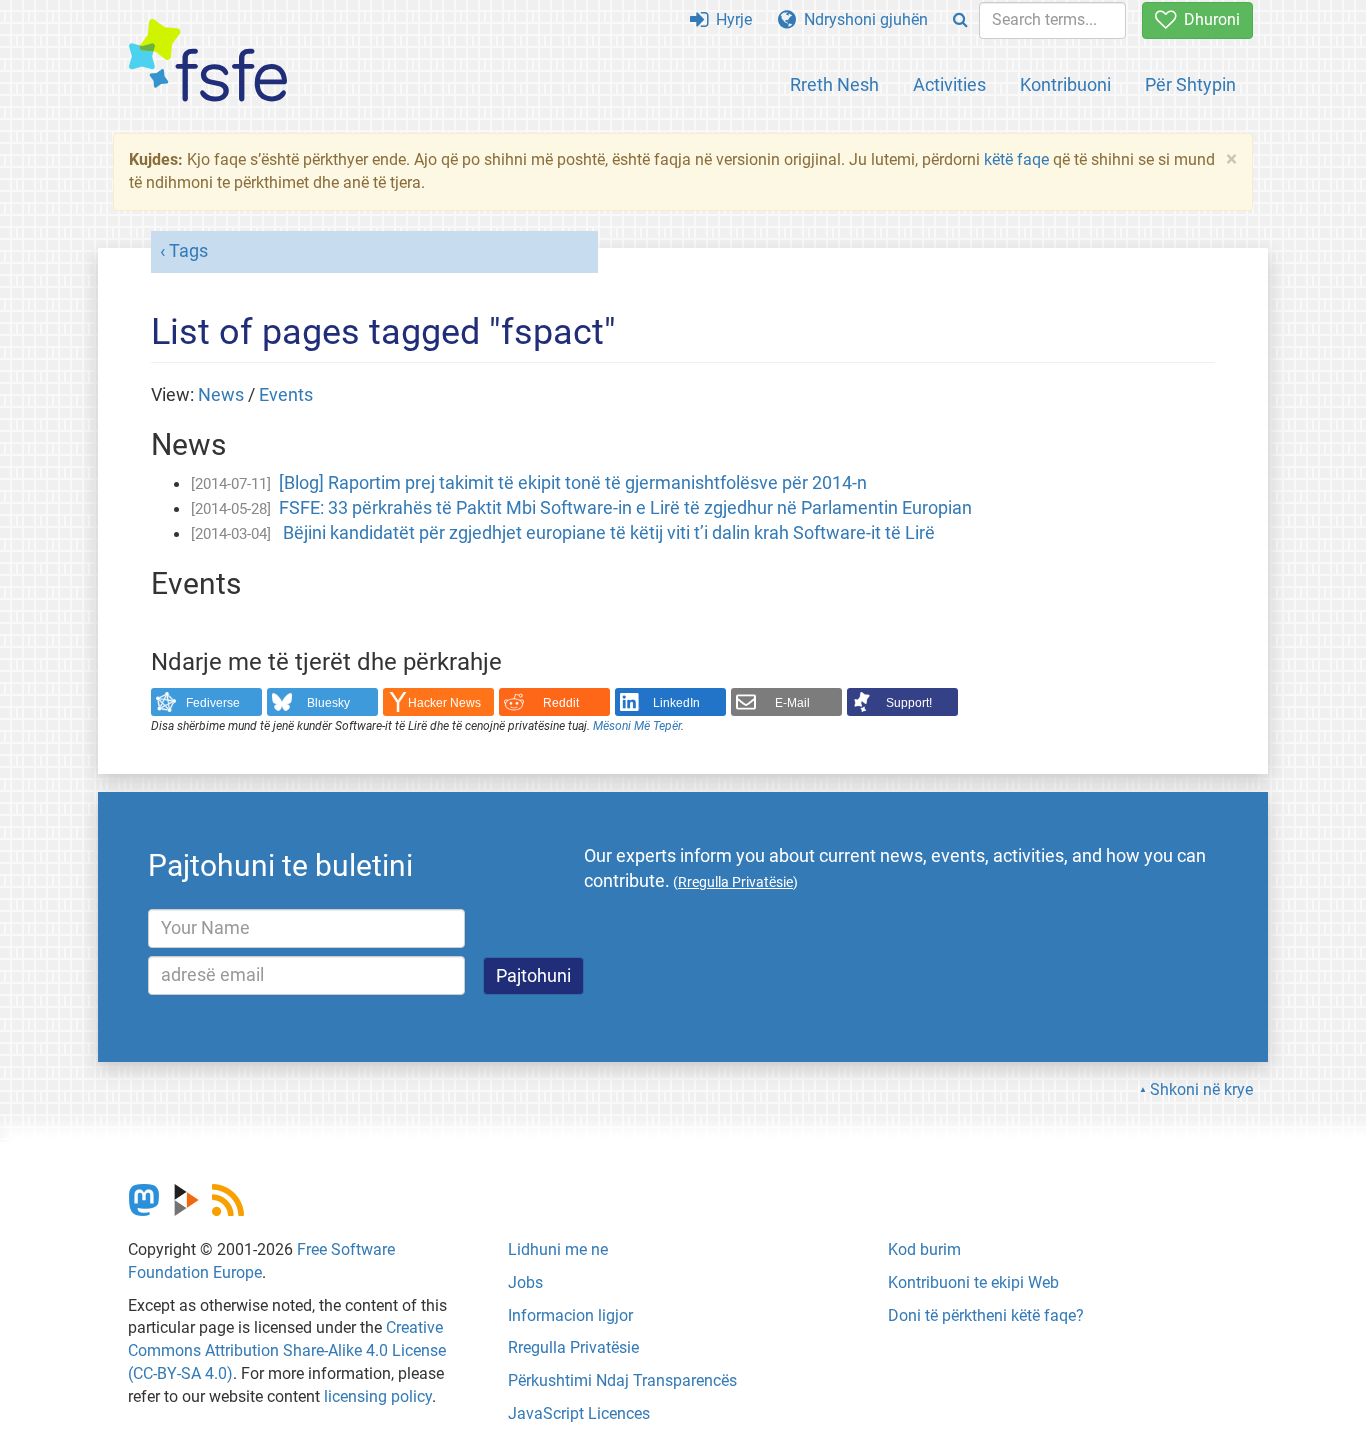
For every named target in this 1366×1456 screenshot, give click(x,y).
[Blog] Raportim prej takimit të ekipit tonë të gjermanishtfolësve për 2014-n (573, 483)
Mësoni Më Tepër (637, 726)
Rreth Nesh (834, 84)
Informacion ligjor (570, 1315)
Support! (909, 703)
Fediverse (213, 703)
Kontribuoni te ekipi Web (973, 1282)
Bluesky (328, 703)
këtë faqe (1016, 159)
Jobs (525, 1282)
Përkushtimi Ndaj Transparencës (622, 1380)
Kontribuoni (1065, 84)
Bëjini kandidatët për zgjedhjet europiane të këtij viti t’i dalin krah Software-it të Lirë (607, 533)
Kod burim (924, 1249)
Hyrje (730, 19)
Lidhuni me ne (558, 1249)
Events (286, 395)
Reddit (561, 703)
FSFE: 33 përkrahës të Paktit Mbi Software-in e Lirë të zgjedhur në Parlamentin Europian (625, 508)
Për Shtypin (1190, 84)
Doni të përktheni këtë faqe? (986, 1315)
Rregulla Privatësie (573, 1347)
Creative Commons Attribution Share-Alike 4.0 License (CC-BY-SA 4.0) (287, 1350)
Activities (949, 84)
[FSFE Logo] (208, 61)
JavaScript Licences (579, 1413)
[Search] (960, 20)
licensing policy (378, 1396)
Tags (188, 251)
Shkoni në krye (1201, 1089)
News (221, 395)
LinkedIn (676, 703)
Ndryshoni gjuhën (862, 19)
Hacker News (444, 703)
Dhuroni (1208, 19)
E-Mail (792, 703)
